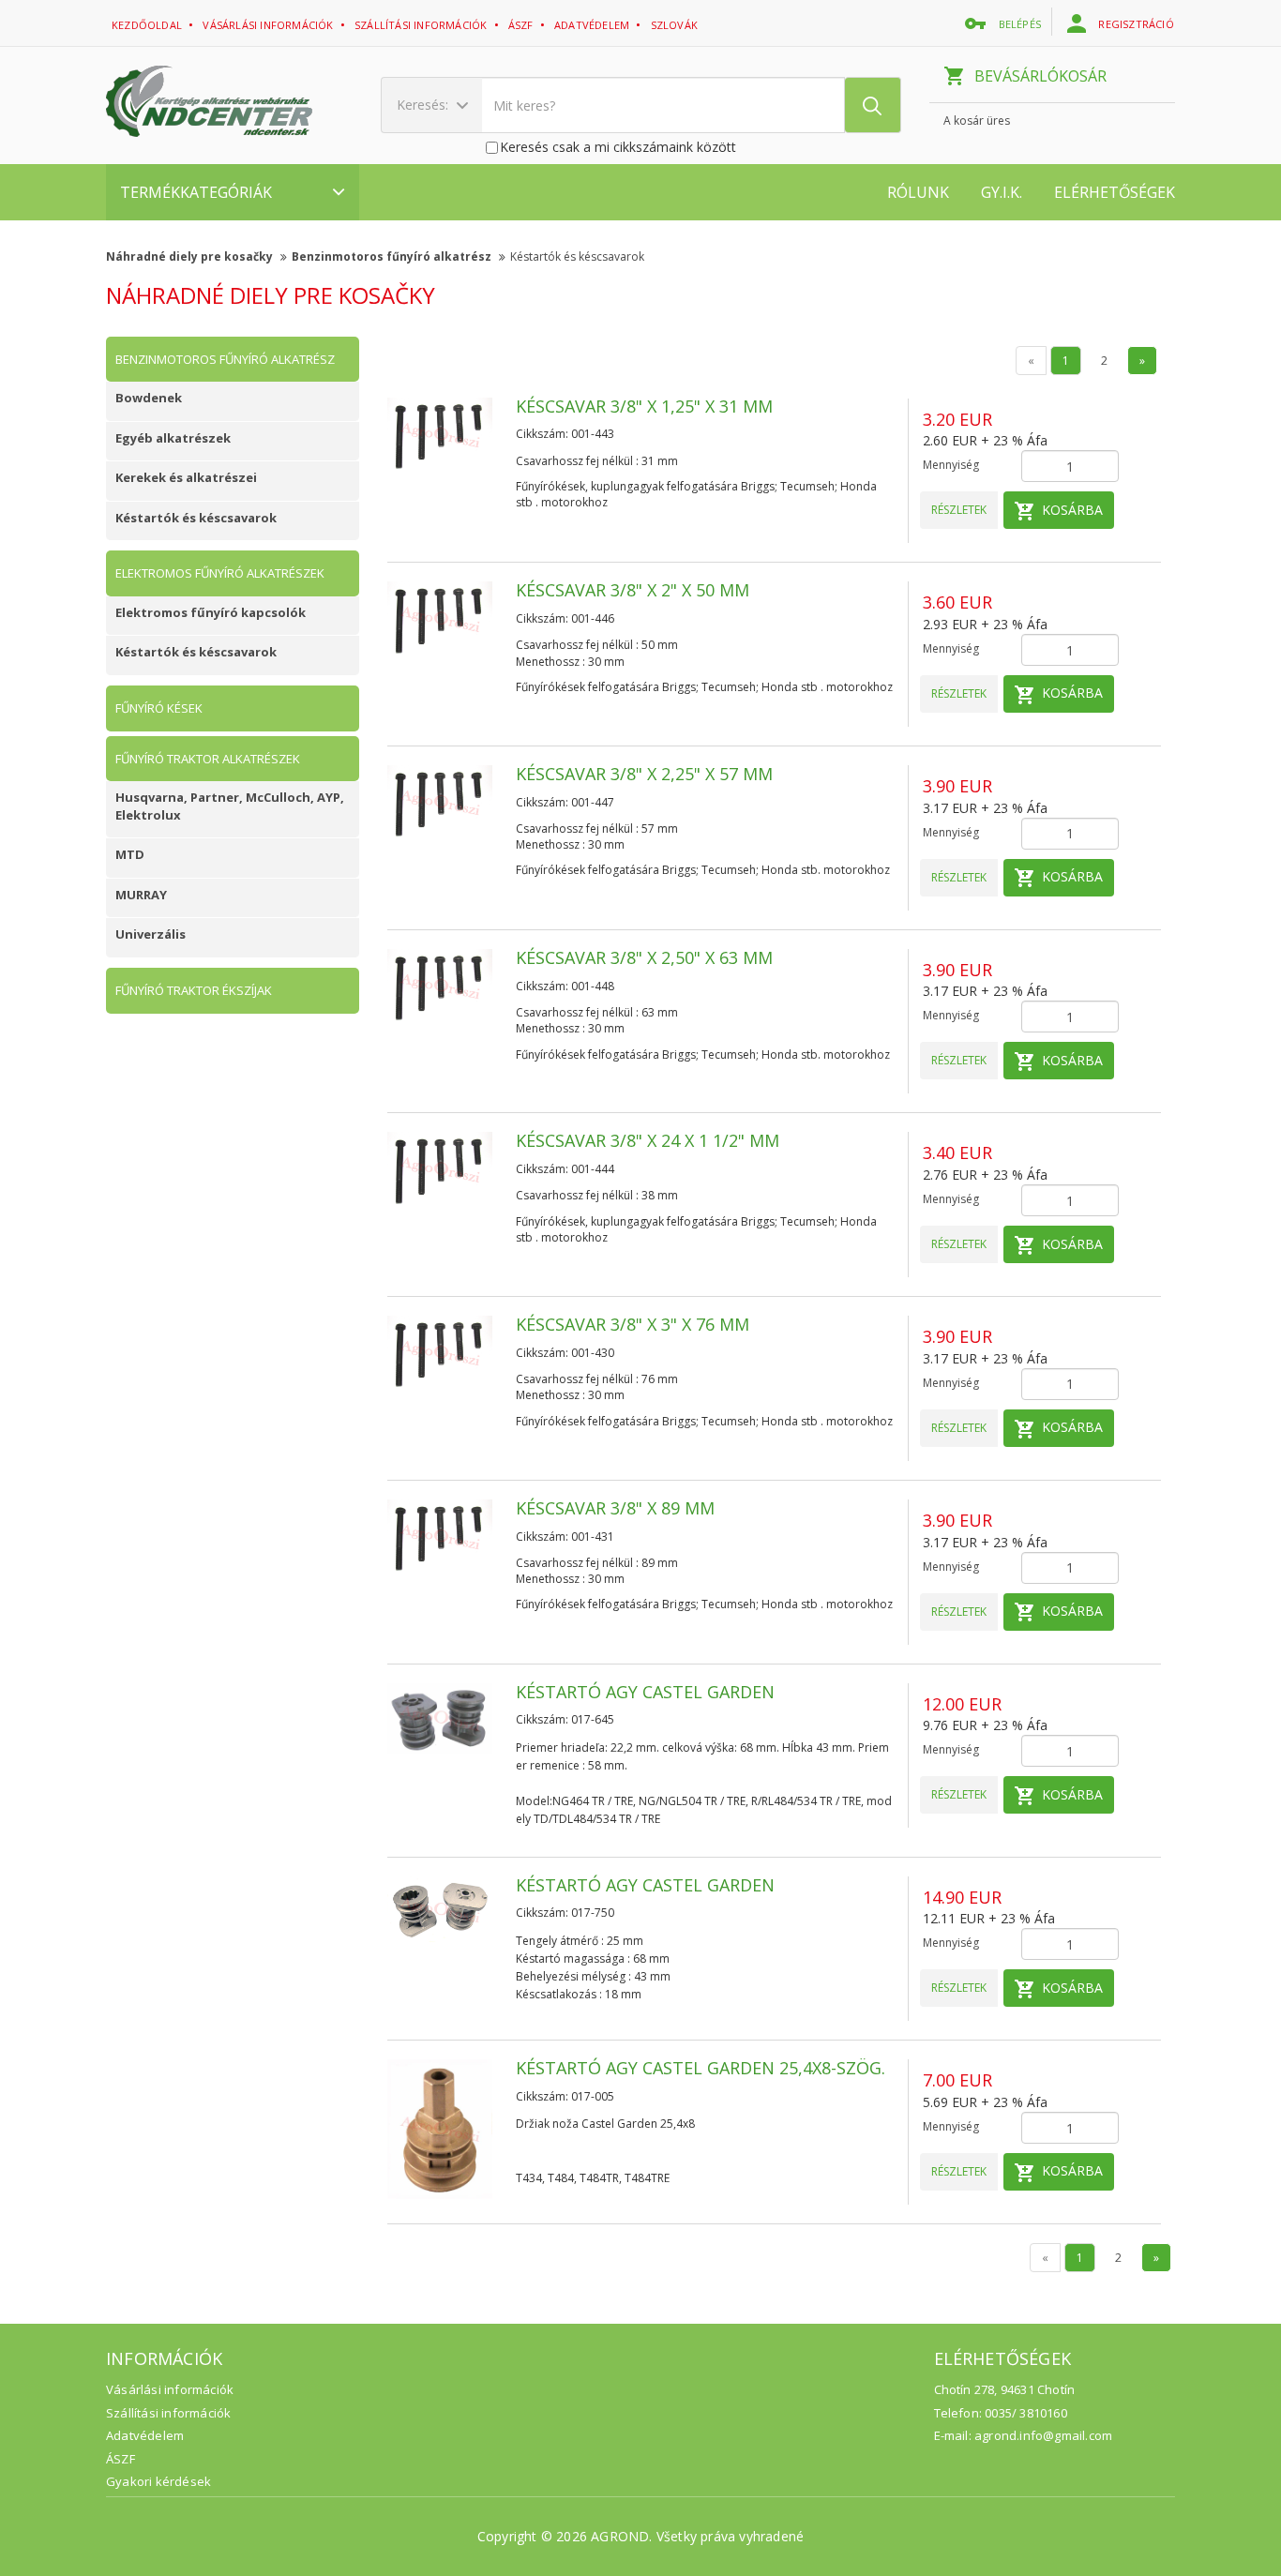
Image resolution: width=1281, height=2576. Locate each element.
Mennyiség (951, 465)
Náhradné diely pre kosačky (191, 256)
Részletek (959, 510)
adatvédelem (593, 25)
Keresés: (424, 105)
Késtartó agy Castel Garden (645, 1692)
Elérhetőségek (1115, 192)
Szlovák (676, 25)
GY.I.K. (1002, 192)
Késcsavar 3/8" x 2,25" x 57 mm (644, 774)
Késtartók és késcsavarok (577, 256)
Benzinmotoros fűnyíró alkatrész (393, 256)
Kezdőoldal (148, 25)
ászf (522, 25)
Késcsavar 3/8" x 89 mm (615, 1508)
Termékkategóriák (196, 192)
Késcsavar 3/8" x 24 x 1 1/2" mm (648, 1140)
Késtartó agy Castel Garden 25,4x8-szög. (701, 2068)
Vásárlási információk (269, 25)
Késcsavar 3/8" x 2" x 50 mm (633, 590)
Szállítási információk (422, 25)
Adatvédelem (145, 2435)
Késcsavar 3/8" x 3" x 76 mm (633, 1324)
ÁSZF (121, 2459)
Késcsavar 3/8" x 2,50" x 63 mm (644, 957)
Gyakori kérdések (158, 2481)
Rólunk (918, 192)
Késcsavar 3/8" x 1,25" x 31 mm (644, 406)
